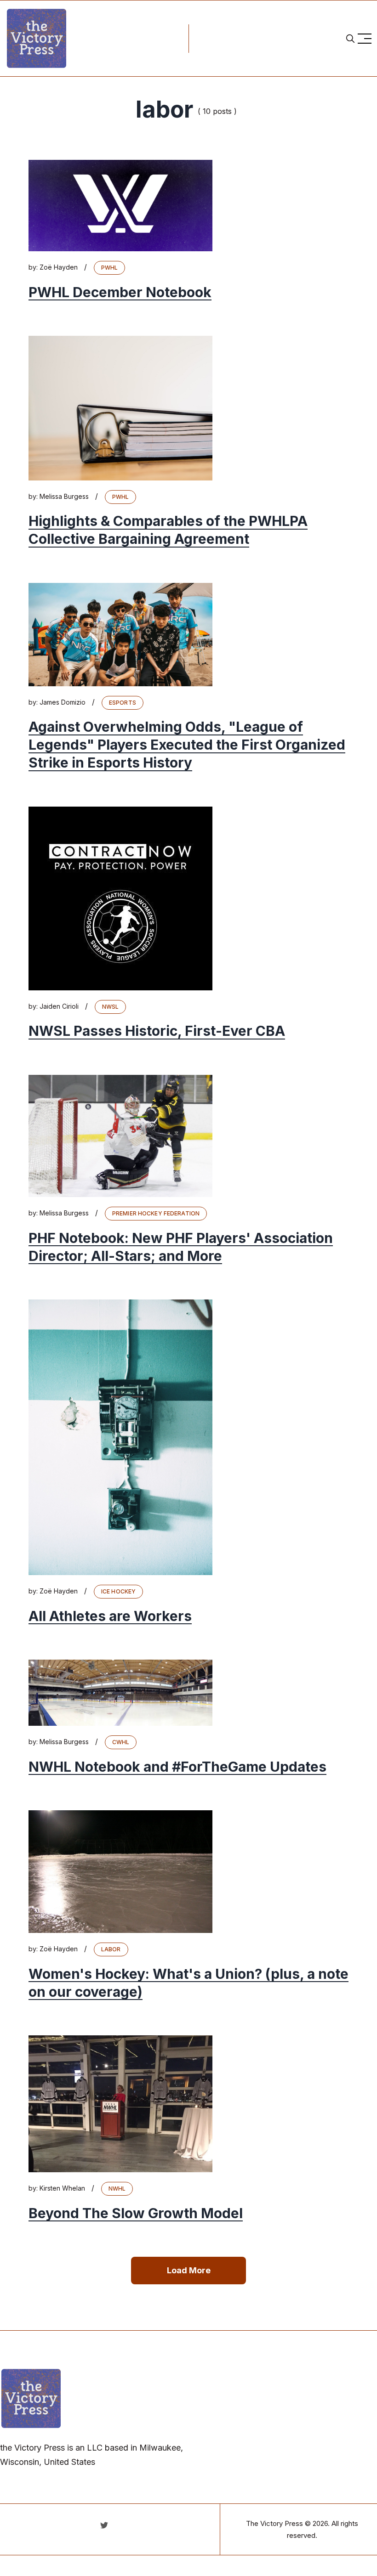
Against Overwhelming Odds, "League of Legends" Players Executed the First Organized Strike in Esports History (187, 745)
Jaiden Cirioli (59, 1006)
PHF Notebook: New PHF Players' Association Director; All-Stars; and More (181, 1247)
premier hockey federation (156, 1213)
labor (111, 1949)
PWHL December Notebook (120, 292)
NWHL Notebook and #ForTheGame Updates (177, 1767)
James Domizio (63, 702)
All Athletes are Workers (110, 1616)
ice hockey (118, 1591)
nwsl (110, 1007)
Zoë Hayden (59, 267)
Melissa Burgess (64, 496)
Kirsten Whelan (62, 2188)
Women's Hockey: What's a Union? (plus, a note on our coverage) (188, 1983)
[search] (350, 39)
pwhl (109, 268)
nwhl (117, 2189)
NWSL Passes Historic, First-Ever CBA (157, 1031)
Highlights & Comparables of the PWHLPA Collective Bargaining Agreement (168, 530)
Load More (189, 2270)
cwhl (121, 1742)
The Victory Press (274, 2523)
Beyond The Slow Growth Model (136, 2213)
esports (123, 703)
